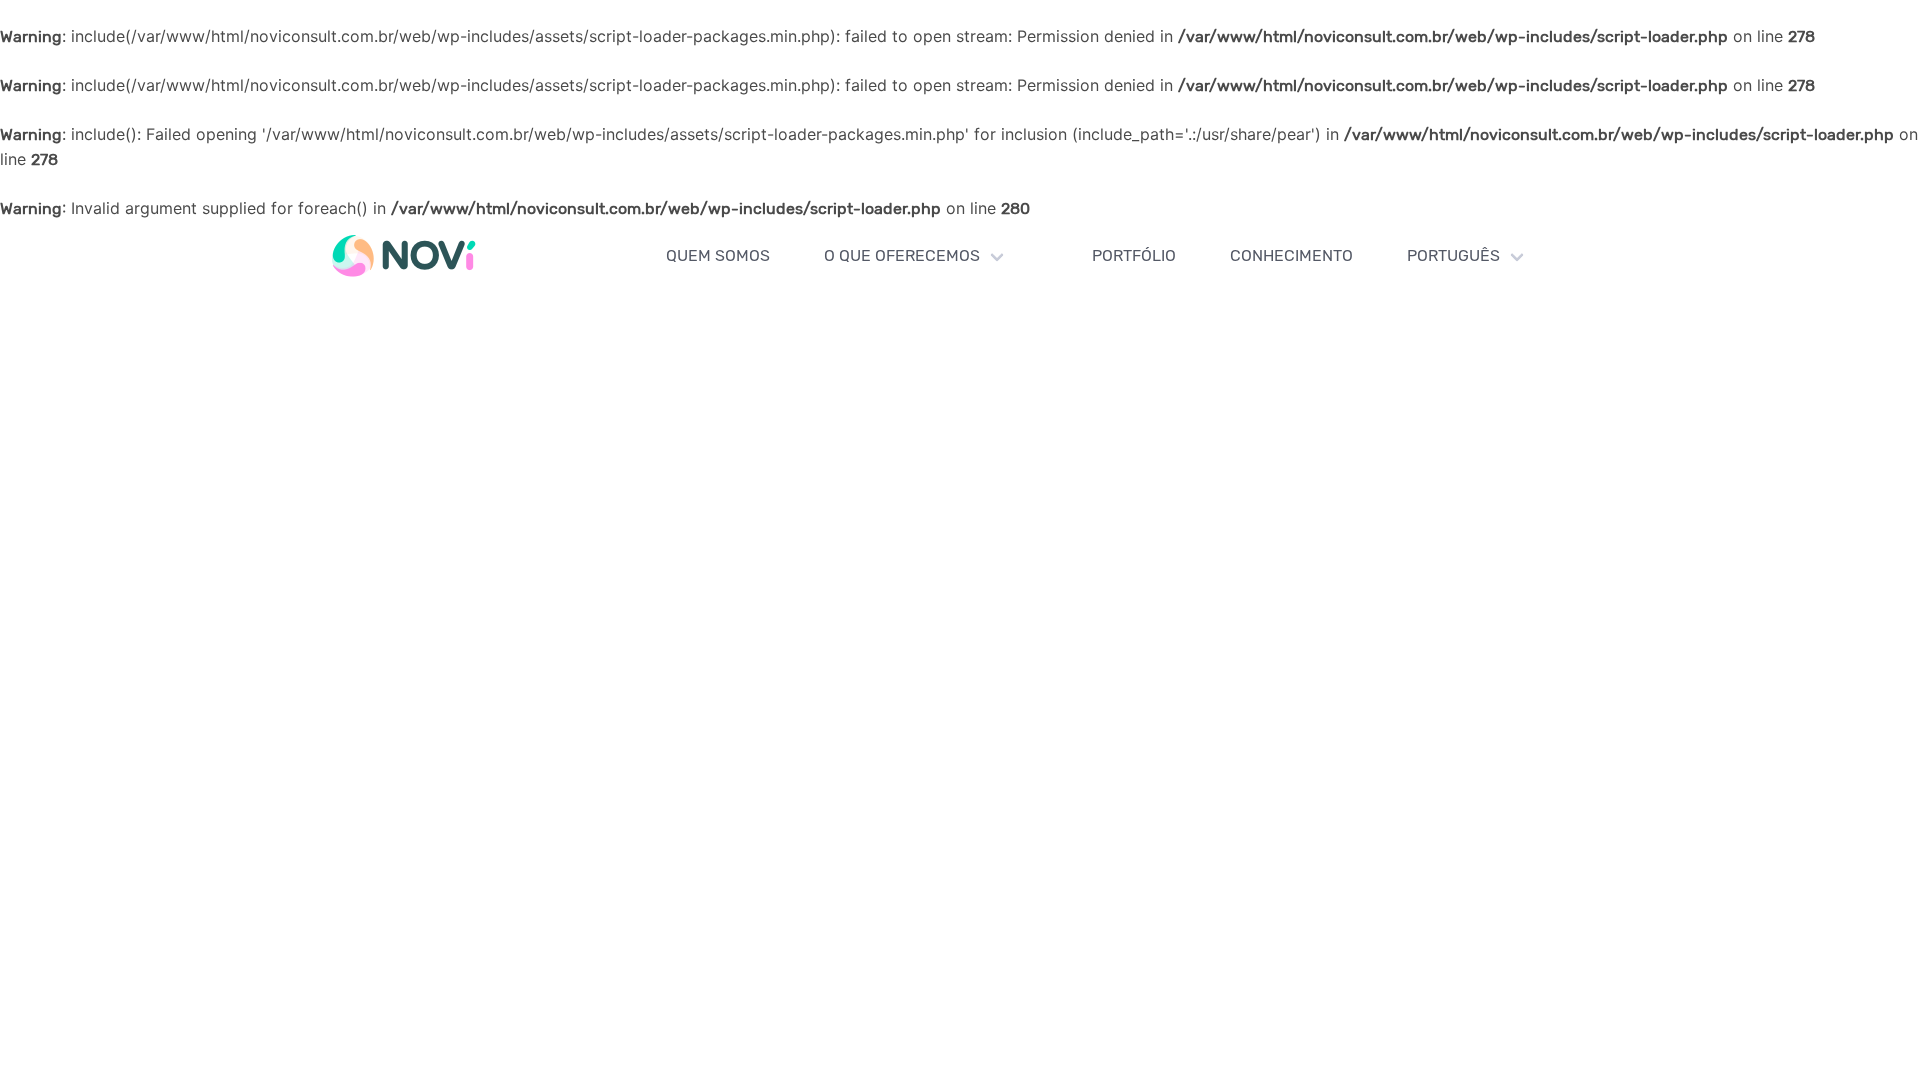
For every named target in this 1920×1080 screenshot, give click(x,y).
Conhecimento (1291, 255)
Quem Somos (718, 255)
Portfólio (1134, 255)
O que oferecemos (902, 255)
